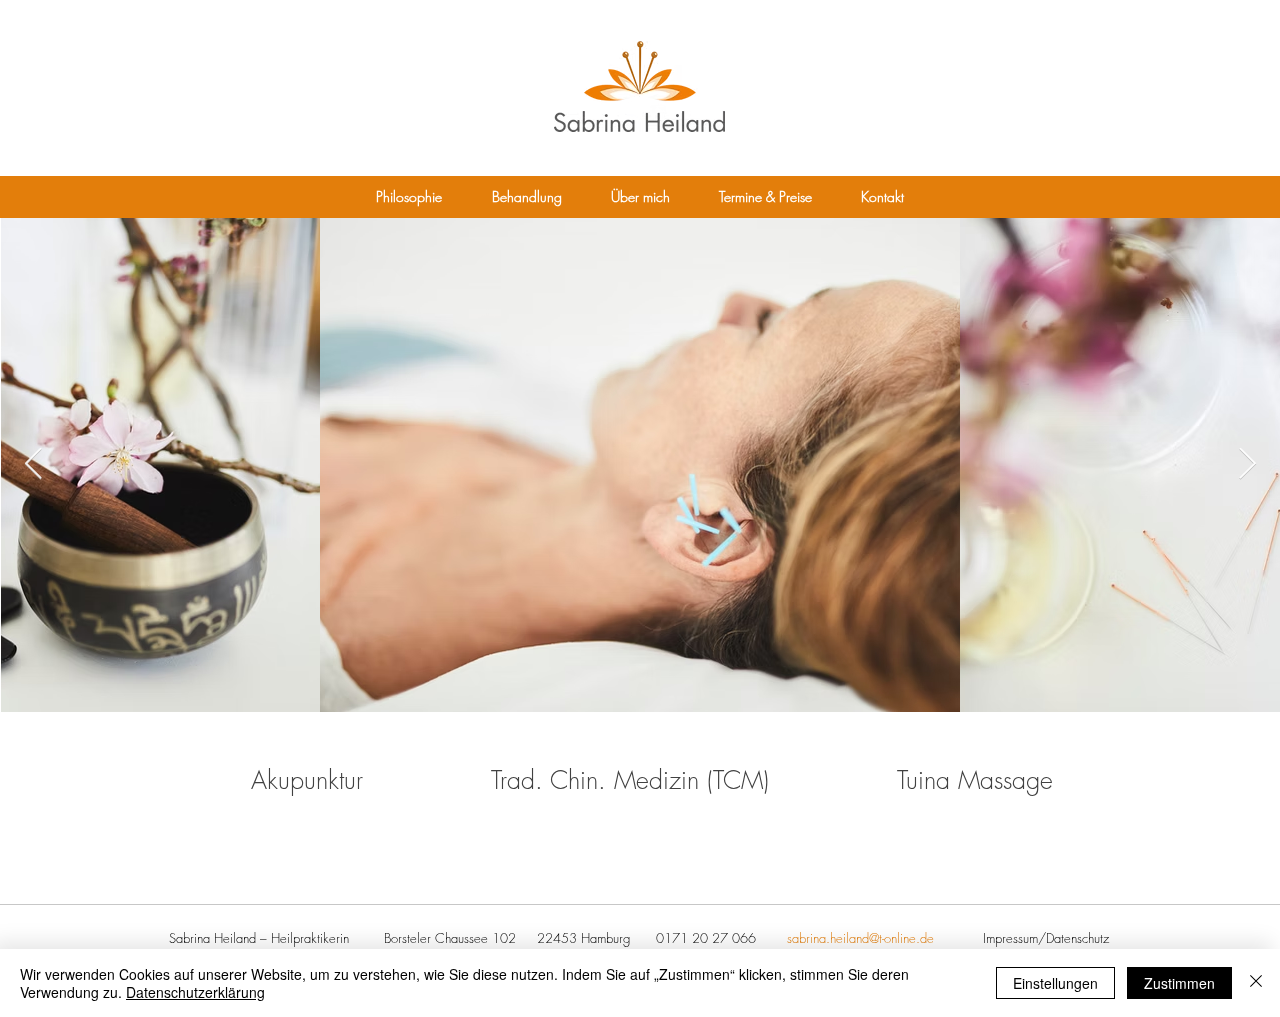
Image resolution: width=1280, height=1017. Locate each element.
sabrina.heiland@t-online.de (860, 938)
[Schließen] (1256, 983)
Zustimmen (1179, 983)
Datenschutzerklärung (195, 992)
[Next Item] (1247, 464)
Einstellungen (1055, 983)
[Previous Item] (33, 464)
